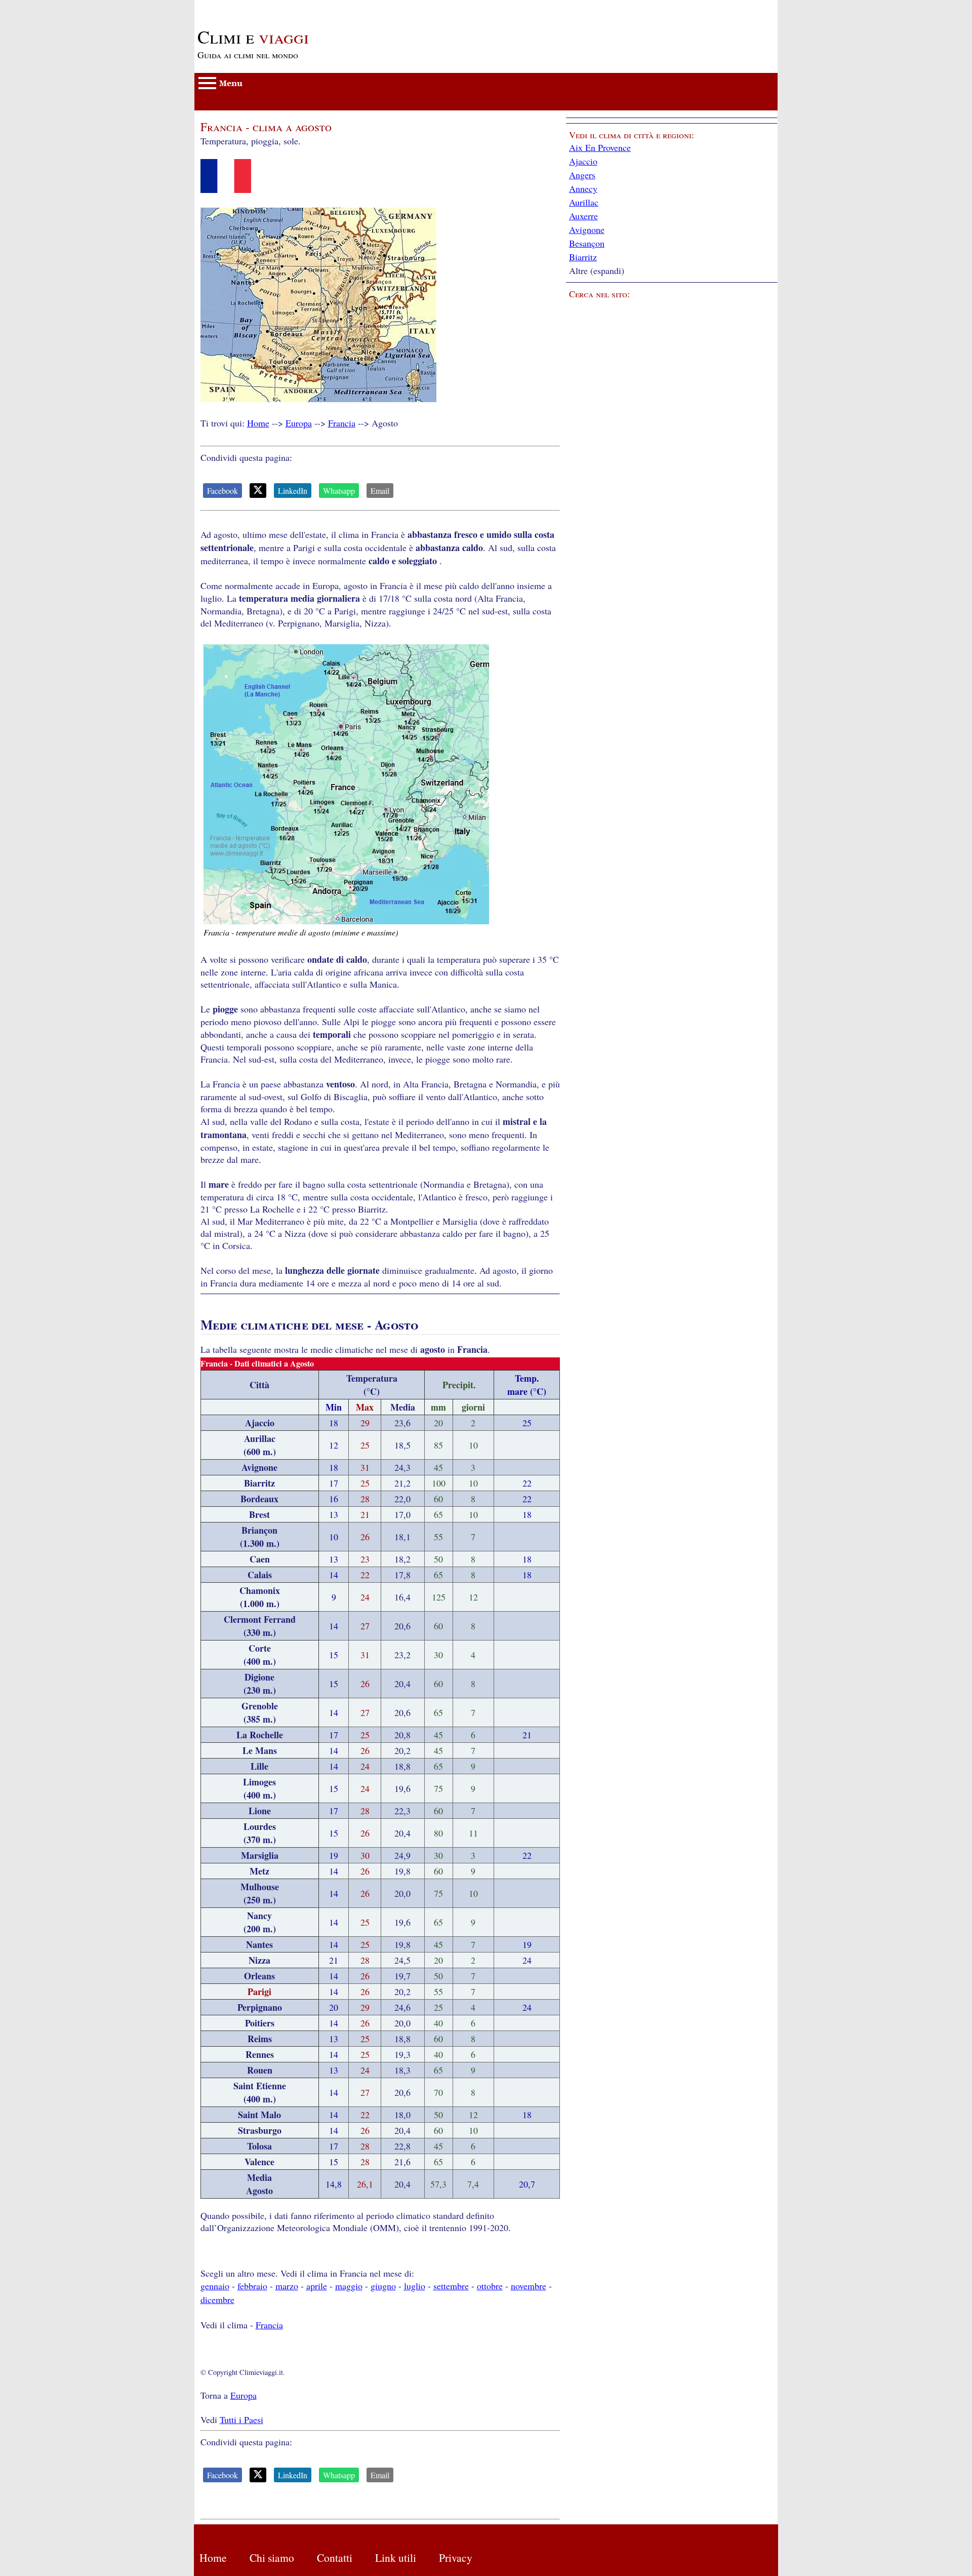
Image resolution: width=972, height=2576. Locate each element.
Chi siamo (272, 2558)
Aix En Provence (600, 147)
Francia (342, 423)
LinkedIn (293, 491)
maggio (349, 2286)
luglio (415, 2286)
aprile (317, 2286)
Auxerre (583, 216)
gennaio (215, 2286)
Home (258, 423)
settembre (451, 2286)
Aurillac (584, 202)
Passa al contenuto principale (248, 6)
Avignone (587, 229)
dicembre (217, 2299)
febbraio (252, 2286)
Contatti (335, 2558)
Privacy (456, 2558)
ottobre (490, 2286)
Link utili (396, 2558)
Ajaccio (583, 161)
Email (380, 491)
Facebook (222, 491)
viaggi (253, 36)
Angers (582, 175)
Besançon (587, 243)
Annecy (583, 188)
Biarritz (583, 257)
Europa (299, 423)
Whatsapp (339, 491)
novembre (529, 2286)
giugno (383, 2286)
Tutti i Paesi (241, 2419)
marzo (287, 2286)
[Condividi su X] (258, 491)
